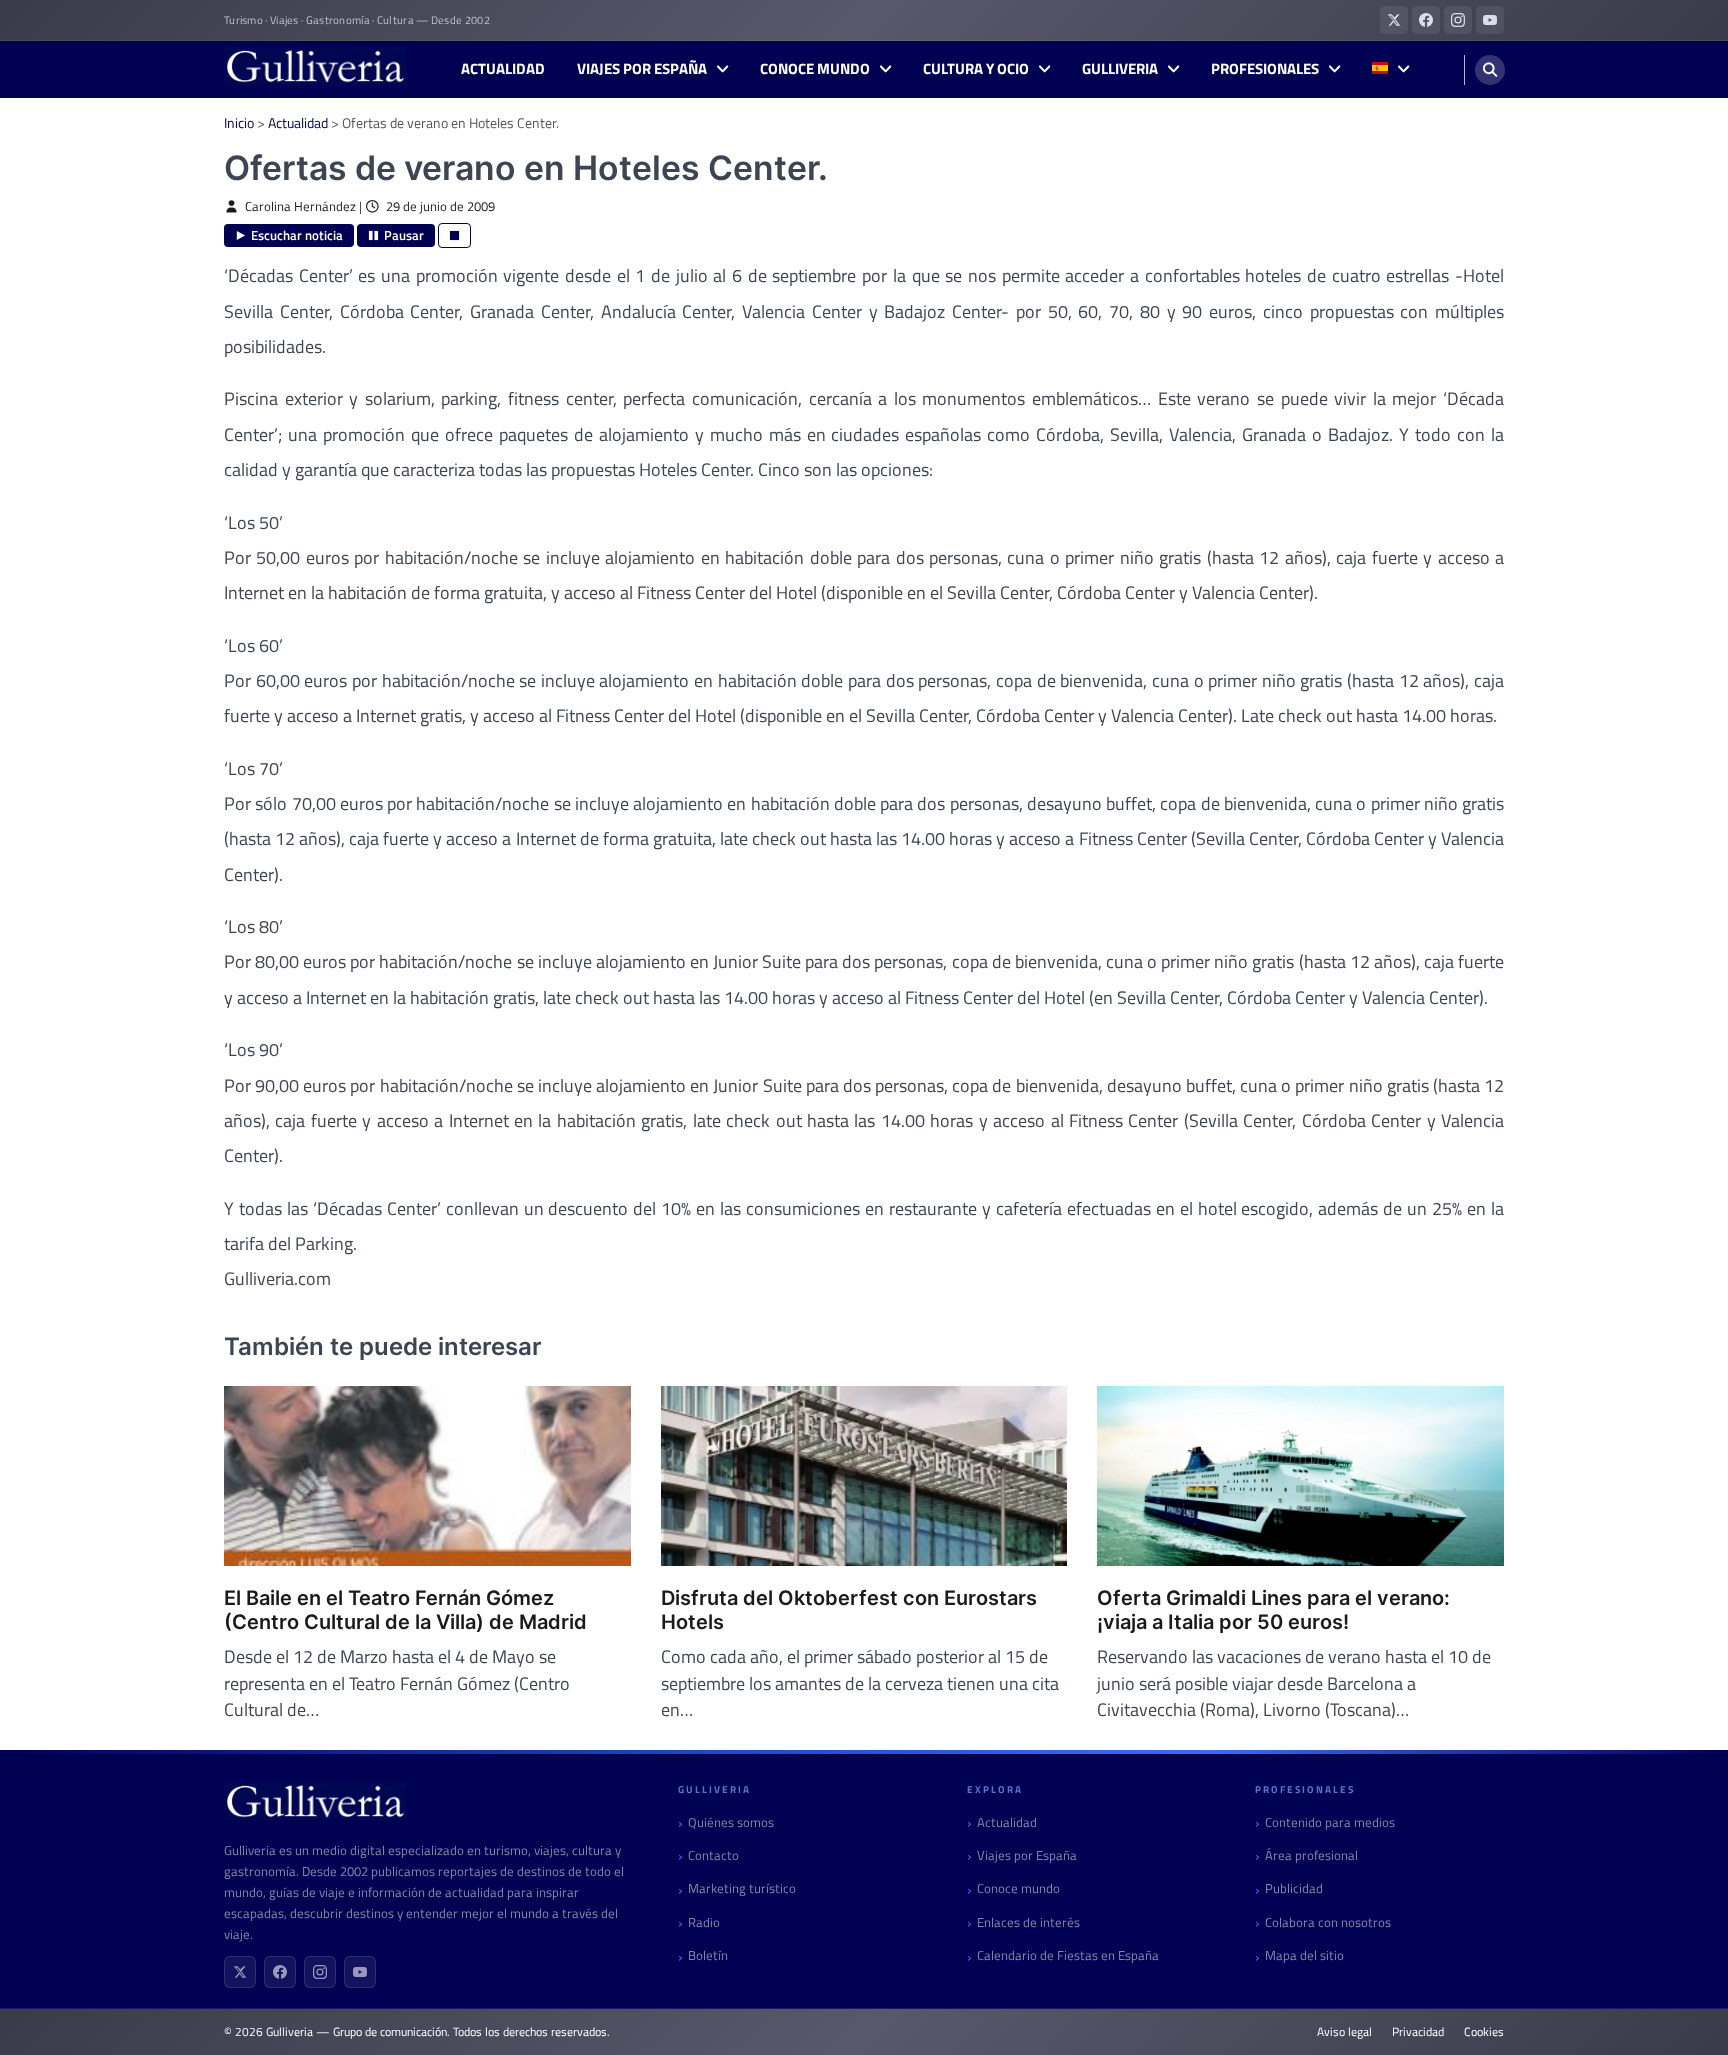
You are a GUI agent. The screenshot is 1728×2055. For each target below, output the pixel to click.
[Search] (1490, 70)
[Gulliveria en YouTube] (1490, 20)
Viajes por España (642, 69)
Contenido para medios (1330, 1822)
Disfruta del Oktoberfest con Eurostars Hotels (849, 1610)
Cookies (1484, 2032)
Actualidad (503, 69)
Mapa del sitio (1304, 1955)
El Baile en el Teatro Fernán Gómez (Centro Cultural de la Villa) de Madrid (405, 1610)
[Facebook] (280, 1972)
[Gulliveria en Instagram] (1458, 20)
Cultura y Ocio (976, 69)
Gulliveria (1120, 69)
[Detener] (454, 235)
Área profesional (1311, 1855)
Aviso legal (1344, 2032)
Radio (704, 1922)
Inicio (239, 122)
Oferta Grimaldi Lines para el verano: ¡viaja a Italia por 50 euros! (1273, 1610)
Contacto (713, 1855)
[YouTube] (360, 1972)
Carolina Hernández (300, 206)
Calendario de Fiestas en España (1068, 1955)
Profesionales (1265, 69)
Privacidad (1418, 2032)
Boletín (708, 1955)
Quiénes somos (731, 1822)
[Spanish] (1390, 69)
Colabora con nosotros (1328, 1922)
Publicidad (1294, 1888)
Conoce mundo (815, 69)
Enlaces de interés (1028, 1922)
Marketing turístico (742, 1888)
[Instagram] (320, 1972)
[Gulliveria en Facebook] (1426, 20)
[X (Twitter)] (240, 1972)
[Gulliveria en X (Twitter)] (1394, 20)
